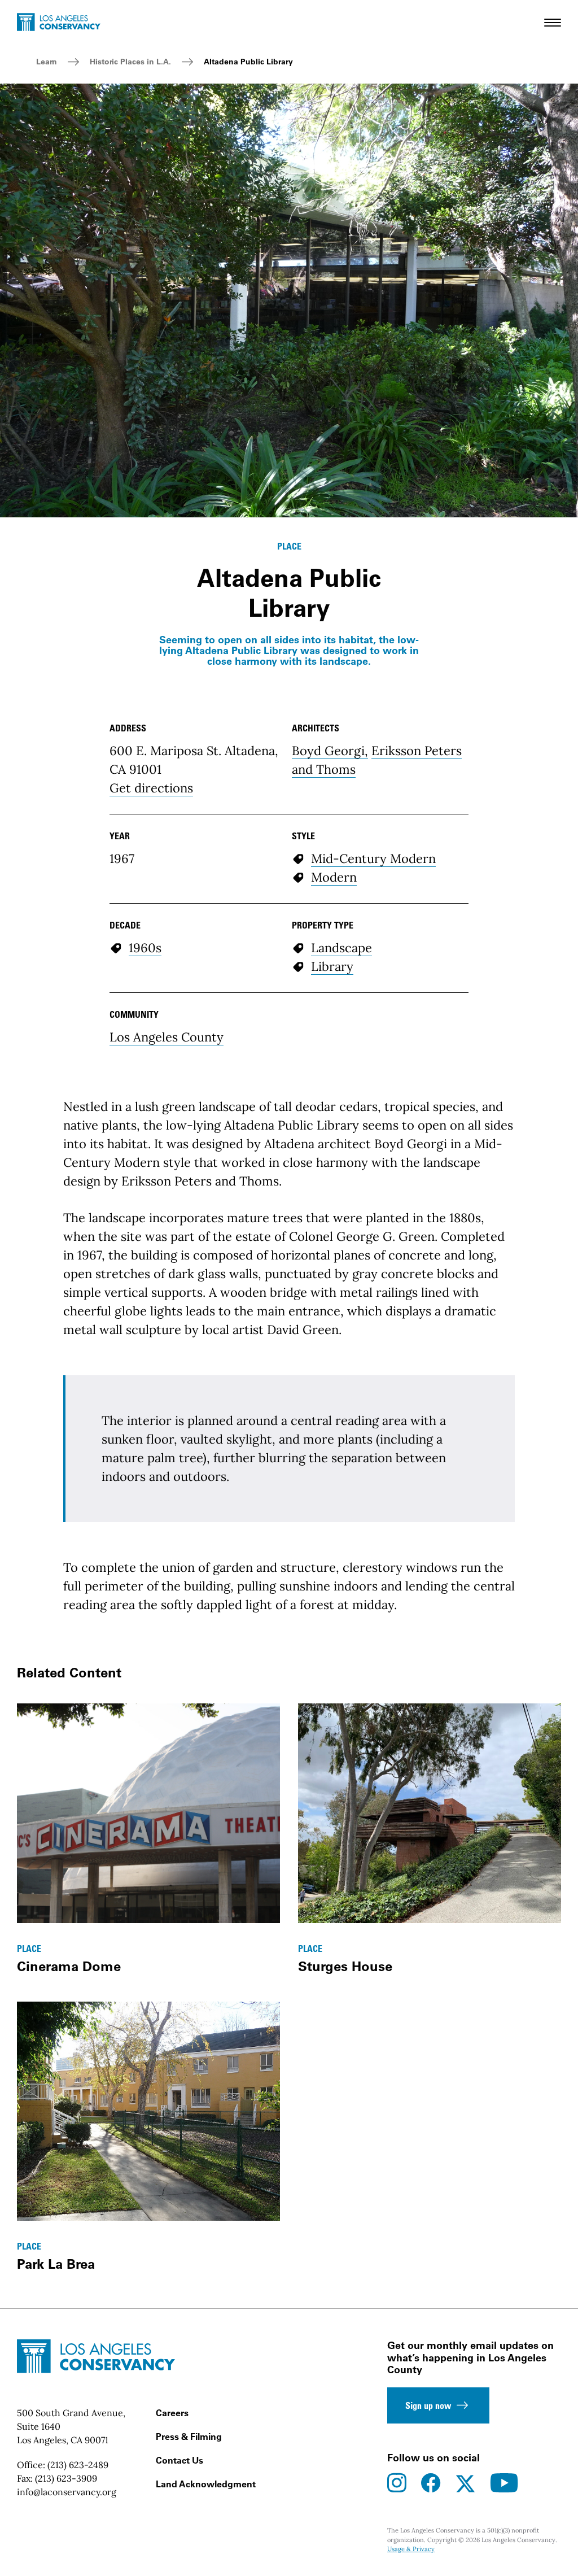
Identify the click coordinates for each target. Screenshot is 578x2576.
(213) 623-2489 (78, 2465)
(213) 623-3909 (66, 2478)
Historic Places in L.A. (130, 62)
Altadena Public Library (248, 62)
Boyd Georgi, (330, 751)
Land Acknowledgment (206, 2484)
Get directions (151, 788)
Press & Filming (189, 2436)
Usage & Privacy (411, 2549)
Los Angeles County (167, 1037)
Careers (172, 2413)
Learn (47, 62)
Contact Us (179, 2460)
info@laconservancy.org (67, 2492)
